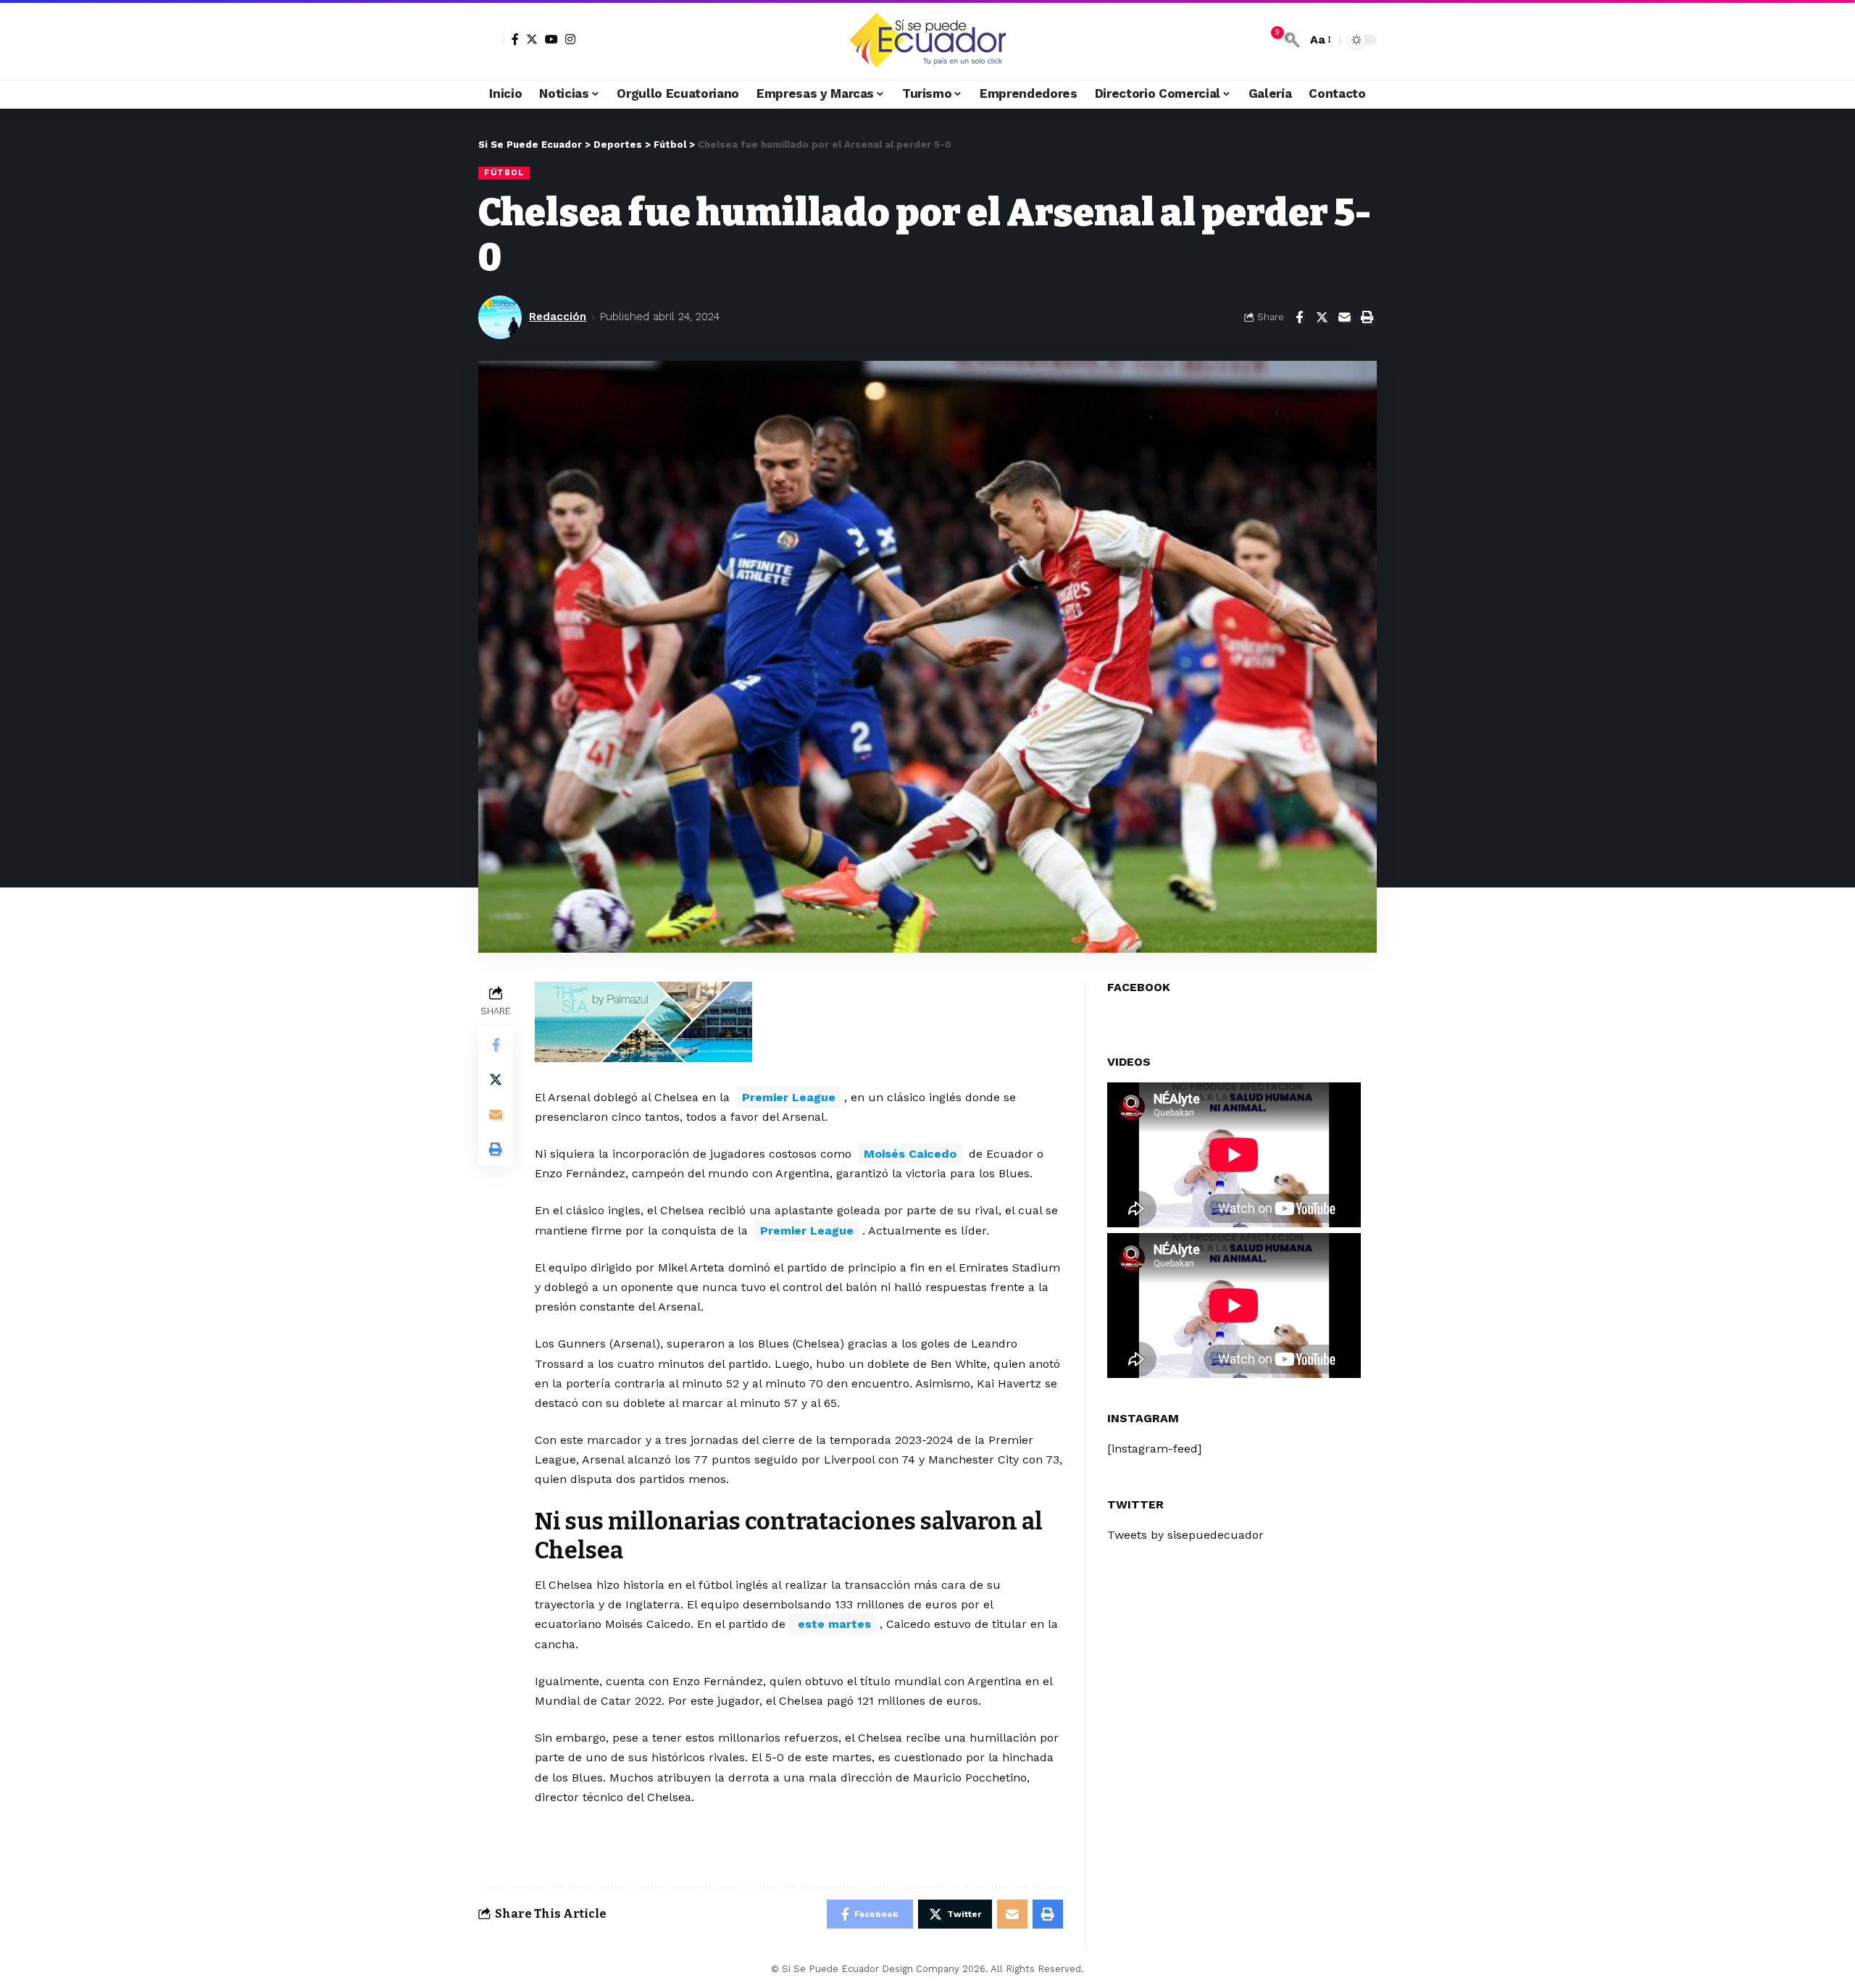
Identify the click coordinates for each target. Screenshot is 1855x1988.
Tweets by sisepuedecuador (1185, 1535)
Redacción (558, 317)
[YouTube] (551, 39)
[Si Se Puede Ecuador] (927, 40)
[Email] (1344, 317)
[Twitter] (532, 39)
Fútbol (504, 172)
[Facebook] (515, 39)
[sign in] (491, 40)
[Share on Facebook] (1299, 317)
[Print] (1367, 317)
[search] (1292, 40)
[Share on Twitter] (1322, 317)
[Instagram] (570, 39)
